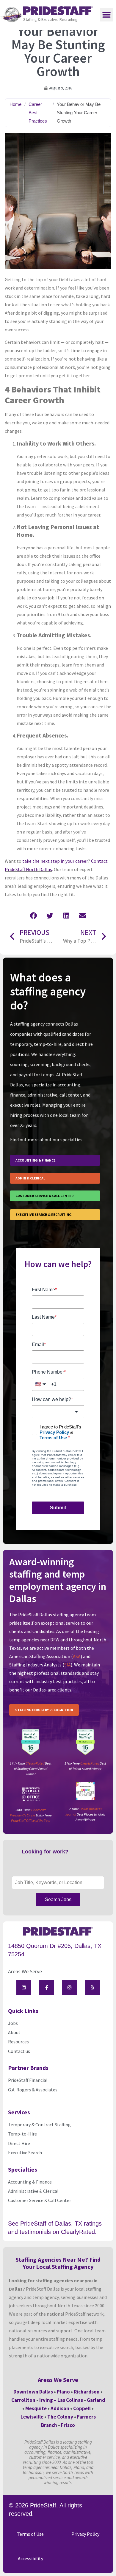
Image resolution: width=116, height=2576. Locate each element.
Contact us (19, 2051)
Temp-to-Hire (22, 2134)
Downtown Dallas (33, 2392)
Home (15, 104)
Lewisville (32, 2417)
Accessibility (30, 2558)
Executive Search (25, 2153)
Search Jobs (58, 1899)
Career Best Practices (38, 113)
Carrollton (23, 2400)
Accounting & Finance (30, 2182)
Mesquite (36, 2408)
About (14, 2032)
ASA (77, 1656)
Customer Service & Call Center (40, 2200)
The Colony (60, 2417)
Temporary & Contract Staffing (39, 2124)
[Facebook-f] (47, 1988)
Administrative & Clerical (33, 2191)
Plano (63, 2392)
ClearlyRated (35, 1763)
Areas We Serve (25, 1971)
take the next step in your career (55, 861)
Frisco (68, 2425)
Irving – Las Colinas (61, 2400)
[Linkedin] (24, 1988)
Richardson (87, 2392)
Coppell (82, 2408)
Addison (60, 2408)
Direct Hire (19, 2143)
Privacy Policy (85, 2534)
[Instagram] (70, 1988)
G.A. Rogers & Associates (33, 2090)
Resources (18, 2042)
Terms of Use (30, 2534)
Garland (96, 2400)
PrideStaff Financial (28, 2080)
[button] (106, 15)
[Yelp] (93, 1988)
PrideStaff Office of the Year (31, 1820)
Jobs (13, 2023)
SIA (68, 1665)
